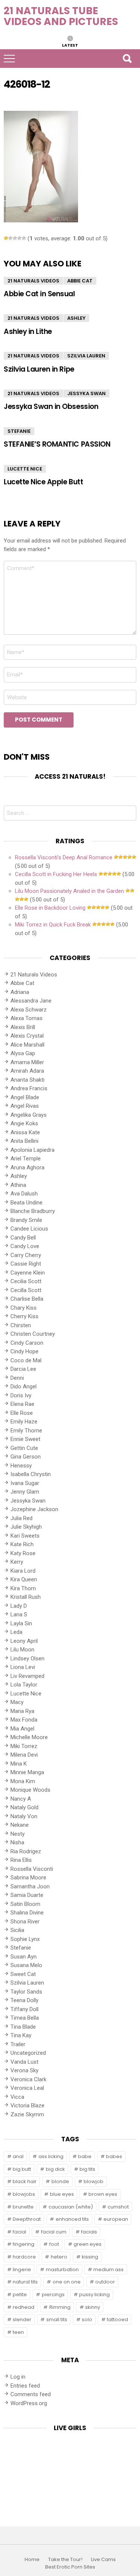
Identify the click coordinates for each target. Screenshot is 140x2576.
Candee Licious (29, 1229)
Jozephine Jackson (34, 1509)
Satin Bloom (25, 1904)
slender (22, 2319)
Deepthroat (27, 2219)
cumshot (118, 2207)
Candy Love (25, 1246)
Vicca (17, 2097)
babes (114, 2156)
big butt (22, 2169)
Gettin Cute (24, 1448)
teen (18, 2332)
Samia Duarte (27, 1895)
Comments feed (31, 2394)
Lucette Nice (25, 469)
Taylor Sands (26, 1992)
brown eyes (103, 2194)
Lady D (19, 1606)
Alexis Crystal (27, 1036)
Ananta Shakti (27, 1080)
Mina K (19, 1764)
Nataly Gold (24, 1807)
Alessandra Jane (31, 1001)
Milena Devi (24, 1755)
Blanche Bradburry (33, 1211)
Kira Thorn (23, 1588)
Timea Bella (25, 2018)
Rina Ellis (21, 1860)
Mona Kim (23, 1781)
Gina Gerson (26, 1457)
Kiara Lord (23, 1571)
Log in (18, 2377)
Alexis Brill (23, 1027)
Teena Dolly (24, 2000)
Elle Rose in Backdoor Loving (50, 908)
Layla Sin (21, 1623)
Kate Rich (22, 1544)
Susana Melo (26, 1965)
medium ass (108, 2269)
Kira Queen (24, 1579)
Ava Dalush (24, 1194)
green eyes (88, 2244)
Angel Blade (25, 1097)
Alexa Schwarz (29, 1010)
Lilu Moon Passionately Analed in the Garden (69, 891)
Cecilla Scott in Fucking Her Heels (56, 874)
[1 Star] (6, 238)
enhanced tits (72, 2219)
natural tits (25, 2282)
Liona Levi (23, 1667)
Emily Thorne (26, 1431)
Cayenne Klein (28, 1273)
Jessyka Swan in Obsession (51, 407)
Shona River (25, 1922)
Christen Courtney (33, 1334)
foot (54, 2244)
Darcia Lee (23, 1369)
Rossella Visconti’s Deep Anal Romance (64, 857)
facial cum (54, 2232)
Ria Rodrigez (26, 1851)
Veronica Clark (28, 2079)
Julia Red (21, 1518)
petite (20, 2294)
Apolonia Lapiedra (32, 1150)
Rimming (60, 2307)
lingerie (22, 2269)
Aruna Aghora (27, 1167)
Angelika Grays (29, 1115)
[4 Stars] (19, 238)
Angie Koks (24, 1123)
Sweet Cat (23, 1974)
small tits (57, 2319)
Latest (70, 45)
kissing (90, 2257)
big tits (87, 2169)
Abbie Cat (80, 281)
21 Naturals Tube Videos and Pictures (61, 16)
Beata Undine (27, 1203)
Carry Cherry (26, 1255)
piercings (53, 2294)
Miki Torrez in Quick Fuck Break (53, 925)
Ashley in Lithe (28, 332)
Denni (17, 1378)
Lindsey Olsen (27, 1659)
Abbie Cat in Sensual (39, 294)
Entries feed (25, 2386)
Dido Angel (24, 1387)
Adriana (20, 992)
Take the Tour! (65, 2560)
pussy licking (94, 2294)
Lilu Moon (22, 1650)
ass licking (51, 2156)
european (116, 2219)
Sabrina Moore (28, 1878)
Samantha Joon (30, 1886)
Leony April (24, 1641)
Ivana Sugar (25, 1483)
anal (18, 2156)
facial (19, 2232)
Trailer (18, 2044)
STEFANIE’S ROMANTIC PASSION (57, 444)
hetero (59, 2257)
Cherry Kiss (24, 1316)
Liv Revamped (27, 1676)
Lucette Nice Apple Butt (43, 482)
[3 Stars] (15, 238)
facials (89, 2232)
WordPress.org (29, 2403)
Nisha (17, 1842)
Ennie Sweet (25, 1439)
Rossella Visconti (32, 1869)
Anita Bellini (24, 1141)
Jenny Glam (25, 1492)
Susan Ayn (24, 1957)
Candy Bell (23, 1238)
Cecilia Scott (26, 1281)
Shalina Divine (27, 1913)
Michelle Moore (29, 1737)
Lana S (19, 1614)
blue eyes (62, 2194)
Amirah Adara (27, 1071)
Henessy (21, 1466)
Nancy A (21, 1799)
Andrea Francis (29, 1088)
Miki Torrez (24, 1746)
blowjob (94, 2181)
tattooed (117, 2319)
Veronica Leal (27, 2088)
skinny (93, 2307)
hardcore (24, 2257)
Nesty (18, 1834)
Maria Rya (22, 1711)
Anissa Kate (25, 1132)
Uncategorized (28, 2053)
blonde (60, 2181)
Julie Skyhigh (26, 1527)
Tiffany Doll (24, 2009)
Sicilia (17, 1930)
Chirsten (21, 1325)
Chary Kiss (24, 1308)
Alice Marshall (27, 1045)
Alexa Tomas (27, 1018)
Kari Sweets (25, 1536)
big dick (55, 2169)
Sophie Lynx (25, 1939)
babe (85, 2156)
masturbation (62, 2269)
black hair (25, 2181)
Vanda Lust (24, 2062)
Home (32, 2560)
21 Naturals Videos (33, 281)
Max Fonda (24, 1720)
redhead (24, 2307)
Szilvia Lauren (86, 356)
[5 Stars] (24, 238)
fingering (24, 2244)
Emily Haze (24, 1422)
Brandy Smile (26, 1220)
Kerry (17, 1562)
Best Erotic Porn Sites (70, 2567)
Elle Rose (22, 1413)
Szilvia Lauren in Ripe (39, 369)
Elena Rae (22, 1404)
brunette (23, 2207)
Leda (16, 1632)
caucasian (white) (71, 2207)
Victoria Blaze (27, 2105)
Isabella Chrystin (31, 1474)
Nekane (20, 1825)
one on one (67, 2282)
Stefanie (19, 431)
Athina (18, 1185)
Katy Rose (23, 1553)
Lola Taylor (24, 1685)
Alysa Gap (23, 1053)
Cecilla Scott (26, 1290)
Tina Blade (23, 2027)
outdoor (105, 2282)
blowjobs (24, 2194)
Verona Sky (24, 2070)
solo (87, 2319)
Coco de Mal (26, 1360)
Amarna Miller (27, 1062)
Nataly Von (24, 1816)
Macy (17, 1702)
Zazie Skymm (27, 2114)
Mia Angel (22, 1729)
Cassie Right (26, 1264)
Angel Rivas (25, 1106)
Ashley (76, 318)
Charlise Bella (27, 1299)
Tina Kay (21, 2035)
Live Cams (103, 2560)
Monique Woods (30, 1790)
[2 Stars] (10, 238)
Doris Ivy (21, 1395)
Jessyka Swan (86, 393)
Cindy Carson (27, 1343)
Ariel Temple (26, 1159)
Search (127, 59)
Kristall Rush (26, 1597)
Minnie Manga (27, 1772)
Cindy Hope (24, 1351)
